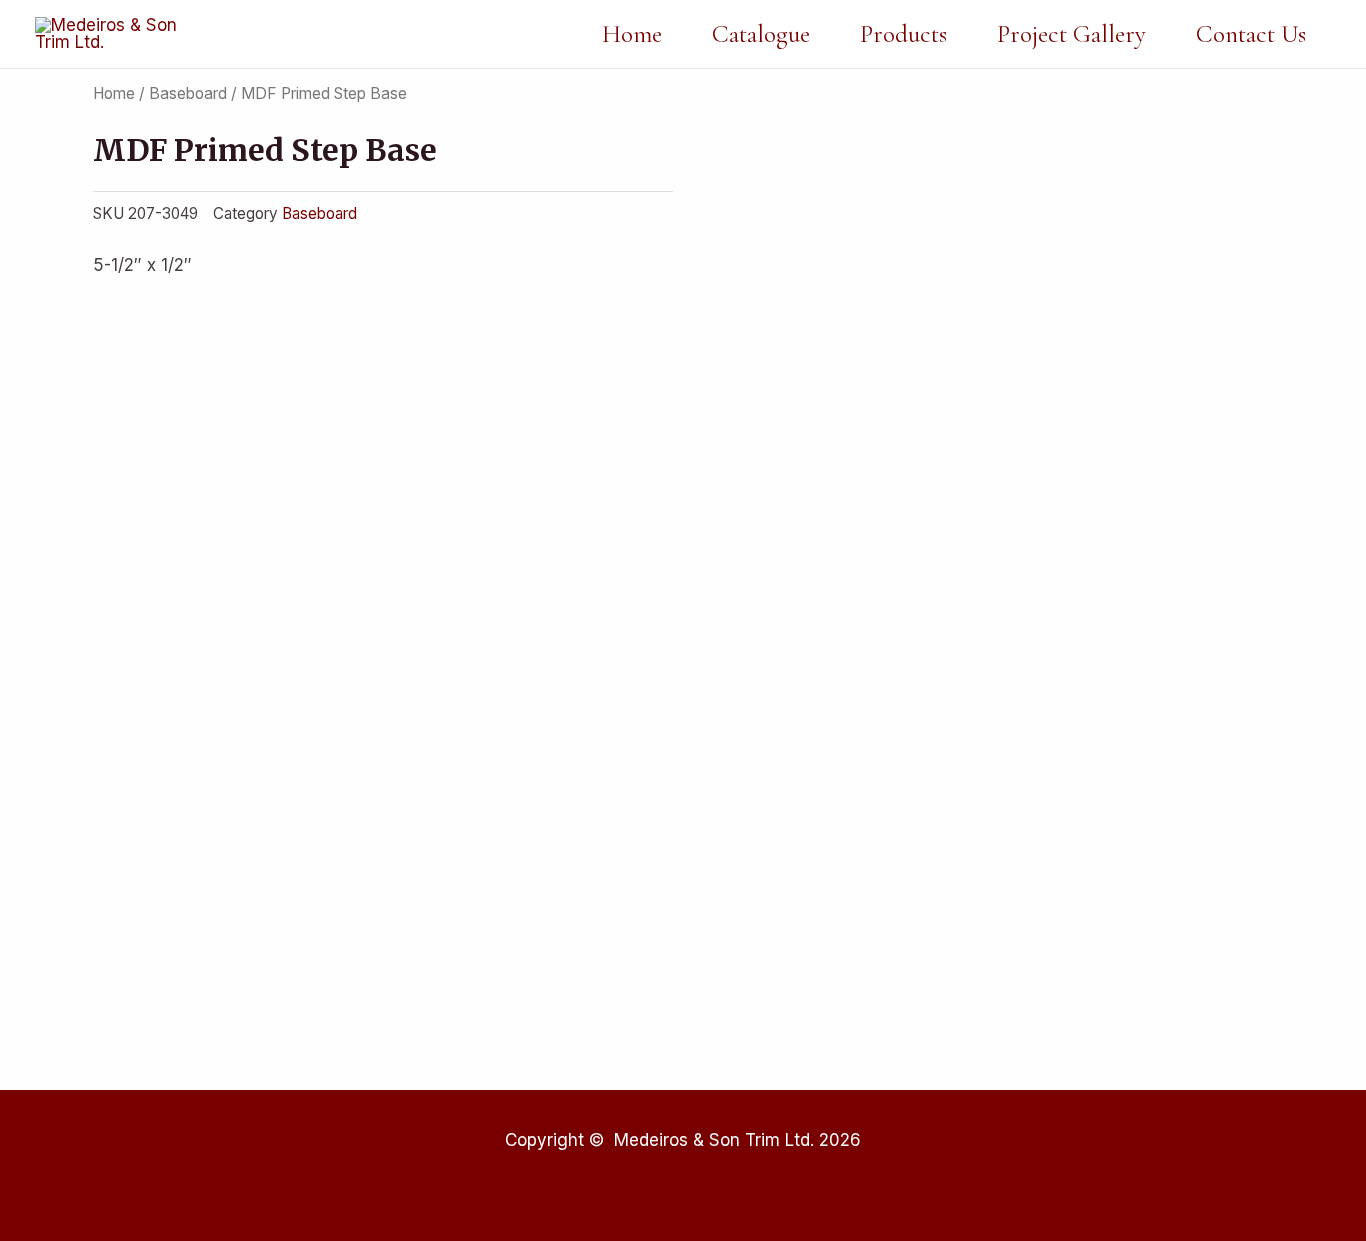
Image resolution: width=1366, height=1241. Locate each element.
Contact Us (1251, 34)
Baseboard (188, 93)
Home (632, 34)
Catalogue (761, 34)
